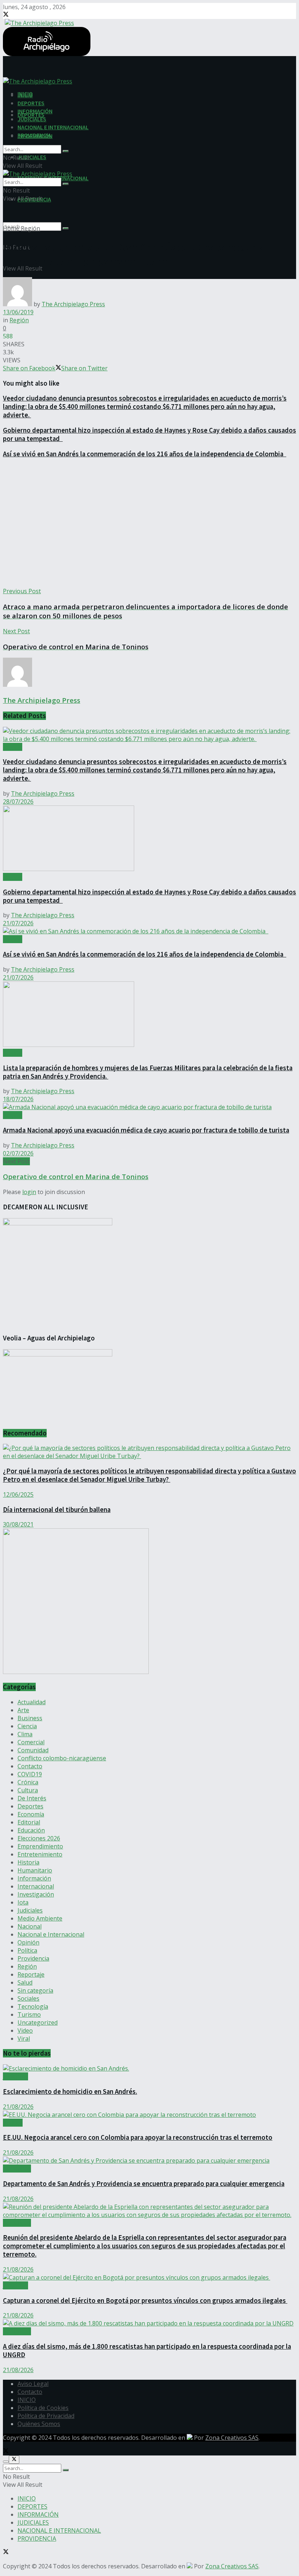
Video (25, 2031)
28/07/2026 (18, 801)
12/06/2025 (18, 1494)
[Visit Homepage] (38, 22)
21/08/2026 (18, 2107)
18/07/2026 (18, 1099)
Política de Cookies (43, 2408)
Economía (31, 1814)
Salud (25, 1982)
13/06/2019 (18, 312)
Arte (23, 1710)
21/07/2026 (18, 923)
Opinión (28, 1942)
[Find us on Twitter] (6, 15)
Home (11, 228)
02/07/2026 (18, 1153)
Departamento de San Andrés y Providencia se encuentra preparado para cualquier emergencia (144, 2184)
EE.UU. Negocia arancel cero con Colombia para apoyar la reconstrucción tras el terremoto (138, 2137)
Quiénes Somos (39, 2424)
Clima (25, 1734)
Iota (23, 1902)
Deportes (30, 1806)
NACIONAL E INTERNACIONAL (53, 127)
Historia (28, 1862)
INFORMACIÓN (35, 111)
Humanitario (35, 1870)
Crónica (28, 1782)
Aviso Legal (33, 2384)
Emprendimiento (40, 1846)
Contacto (30, 1766)
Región (30, 228)
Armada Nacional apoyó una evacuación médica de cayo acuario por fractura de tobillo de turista (146, 1130)
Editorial (29, 1822)
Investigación (36, 1894)
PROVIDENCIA (34, 135)
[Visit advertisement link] (76, 1672)
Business (30, 1718)
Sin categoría (35, 1990)
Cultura (28, 1790)
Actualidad (32, 1702)
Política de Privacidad (46, 2416)
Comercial (31, 1742)
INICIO (25, 95)
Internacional (36, 1886)
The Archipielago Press (73, 304)
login (29, 1192)
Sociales (28, 1998)
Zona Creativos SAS (232, 2438)
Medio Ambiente (40, 1918)
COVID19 (30, 1774)
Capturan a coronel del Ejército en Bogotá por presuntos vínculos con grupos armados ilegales (145, 2301)
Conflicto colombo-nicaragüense (62, 1758)
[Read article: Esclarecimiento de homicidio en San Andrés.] (149, 2068)
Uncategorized (38, 2022)
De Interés (32, 1798)
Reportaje (31, 1974)
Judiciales (30, 1910)
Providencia (33, 1958)
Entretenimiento (40, 1854)
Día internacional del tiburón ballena (57, 1510)
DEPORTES (31, 103)
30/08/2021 (18, 1524)
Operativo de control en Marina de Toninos (76, 1176)
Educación (31, 1830)
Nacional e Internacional (51, 1934)
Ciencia (27, 1726)
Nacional (30, 1926)
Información (34, 1878)
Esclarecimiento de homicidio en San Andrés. (70, 2091)
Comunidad (33, 1750)
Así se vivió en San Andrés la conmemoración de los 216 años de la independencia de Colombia (145, 454)
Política (27, 1950)
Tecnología (33, 2006)
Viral (24, 2039)
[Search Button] (66, 228)
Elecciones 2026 (39, 1838)
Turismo (29, 2014)
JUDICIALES (32, 157)
